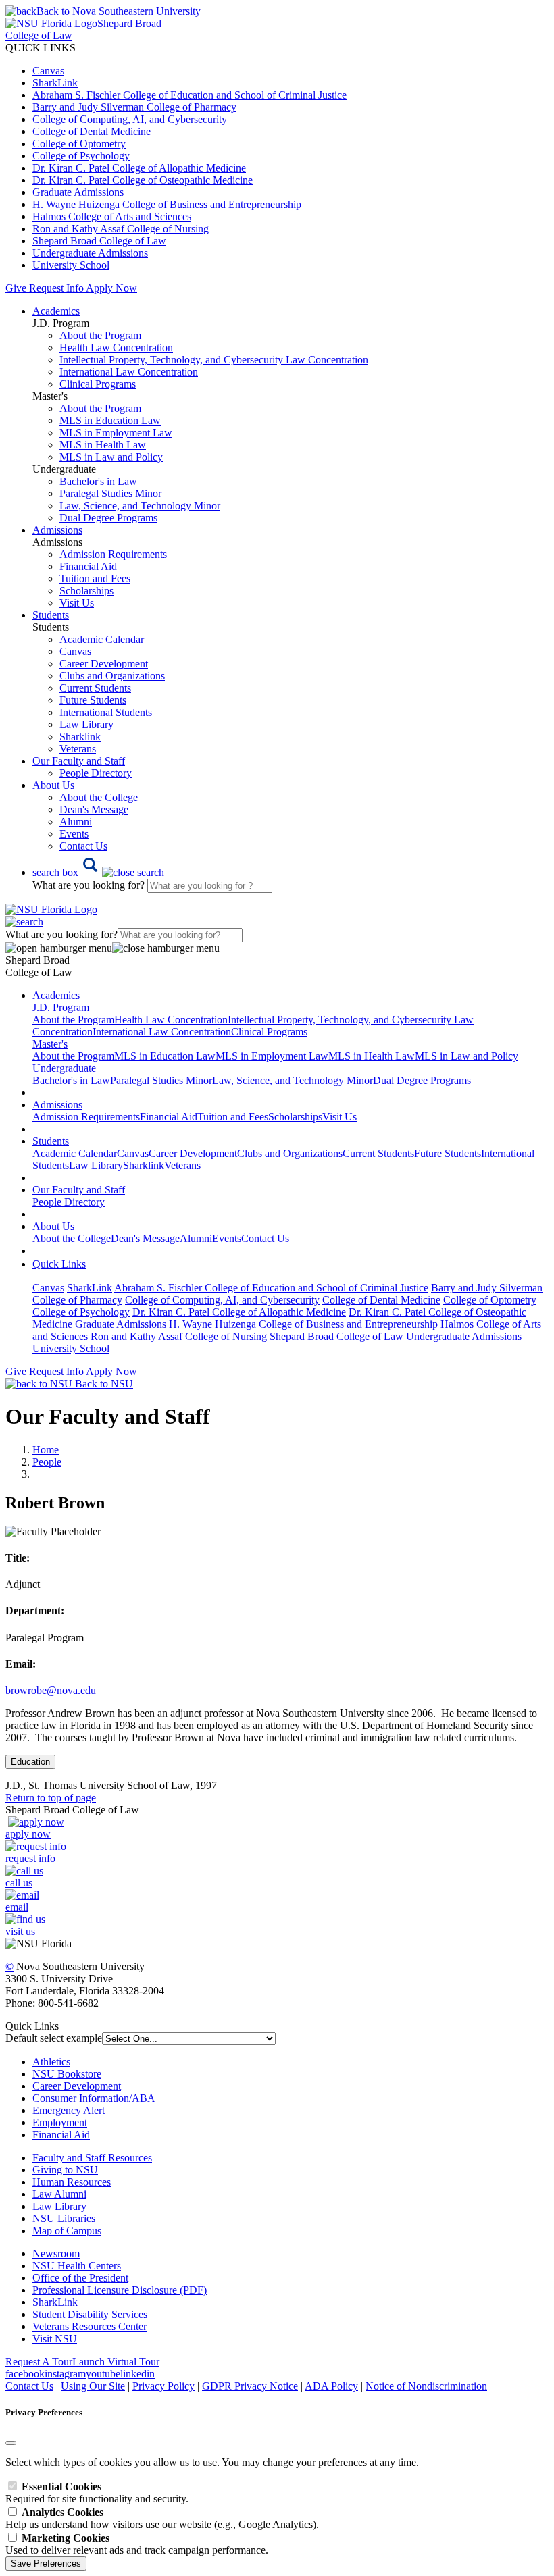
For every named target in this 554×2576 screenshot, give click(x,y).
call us (19, 1883)
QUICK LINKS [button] (41, 48)
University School (71, 265)
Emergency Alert (69, 2110)
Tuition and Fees (95, 578)
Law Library (86, 724)
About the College (99, 797)
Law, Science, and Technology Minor (140, 506)
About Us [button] (53, 785)
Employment (60, 2122)
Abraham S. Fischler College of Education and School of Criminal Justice (190, 95)
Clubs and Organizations (112, 676)
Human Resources (72, 2182)
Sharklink (80, 737)
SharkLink (55, 83)
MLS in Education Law (110, 420)
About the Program (100, 335)
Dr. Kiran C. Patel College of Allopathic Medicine (139, 168)
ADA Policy (331, 2386)
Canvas (48, 71)
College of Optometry (79, 144)
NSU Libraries (64, 2218)
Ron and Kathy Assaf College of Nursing (121, 229)
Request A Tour (39, 2362)
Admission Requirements (113, 554)
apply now (28, 1834)
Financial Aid (88, 566)
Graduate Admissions (78, 192)
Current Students (95, 688)
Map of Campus (67, 2231)
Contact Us (83, 846)
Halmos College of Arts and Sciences (112, 216)
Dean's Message (94, 809)
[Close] (11, 2443)
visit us (20, 1931)
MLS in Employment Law (116, 433)
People (47, 1462)
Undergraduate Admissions (90, 253)
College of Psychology (81, 156)
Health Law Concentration (116, 347)
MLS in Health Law (103, 445)
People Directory (96, 773)
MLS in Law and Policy (111, 457)
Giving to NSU (65, 2170)
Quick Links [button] (59, 1264)
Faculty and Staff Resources (92, 2158)
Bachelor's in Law (98, 481)
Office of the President (80, 2278)
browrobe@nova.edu (51, 1690)
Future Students (93, 700)
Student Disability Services (90, 2314)
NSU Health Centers (77, 2266)
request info (30, 1858)
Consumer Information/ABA (94, 2098)
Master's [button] (50, 1044)
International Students (106, 712)
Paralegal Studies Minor (110, 493)
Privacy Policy (163, 2386)
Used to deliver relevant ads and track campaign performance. (137, 2544)
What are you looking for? (90, 885)
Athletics (51, 2062)
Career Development (104, 664)
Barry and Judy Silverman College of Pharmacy (134, 107)
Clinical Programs (98, 384)
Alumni (76, 822)
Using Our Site (93, 2386)
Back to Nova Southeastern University (119, 11)
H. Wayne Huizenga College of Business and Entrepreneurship (167, 204)
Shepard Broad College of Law (99, 241)
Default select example (54, 2038)
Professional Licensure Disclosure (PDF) (120, 2290)
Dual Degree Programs (108, 518)
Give (16, 288)
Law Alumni (59, 2194)
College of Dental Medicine (92, 131)
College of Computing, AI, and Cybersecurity (130, 119)
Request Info (56, 288)
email (17, 1907)
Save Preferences (46, 2564)
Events (74, 834)
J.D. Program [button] (61, 1007)
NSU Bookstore (67, 2074)
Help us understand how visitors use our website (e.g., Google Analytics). (162, 2518)
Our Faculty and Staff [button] (79, 761)
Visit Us (77, 603)
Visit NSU (55, 2339)
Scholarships (86, 591)
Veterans (78, 749)
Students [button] (51, 615)
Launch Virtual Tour (116, 2362)
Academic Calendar (102, 639)
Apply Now (111, 288)
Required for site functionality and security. (97, 2493)
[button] (98, 872)
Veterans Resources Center (90, 2326)
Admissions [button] (57, 530)
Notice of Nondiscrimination (426, 2386)
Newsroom (56, 2253)
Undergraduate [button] (64, 1068)
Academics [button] (56, 311)
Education (30, 1762)
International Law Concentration (129, 372)
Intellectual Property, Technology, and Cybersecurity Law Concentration (214, 360)
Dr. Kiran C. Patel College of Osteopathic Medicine (143, 180)
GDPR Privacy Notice (250, 2386)
